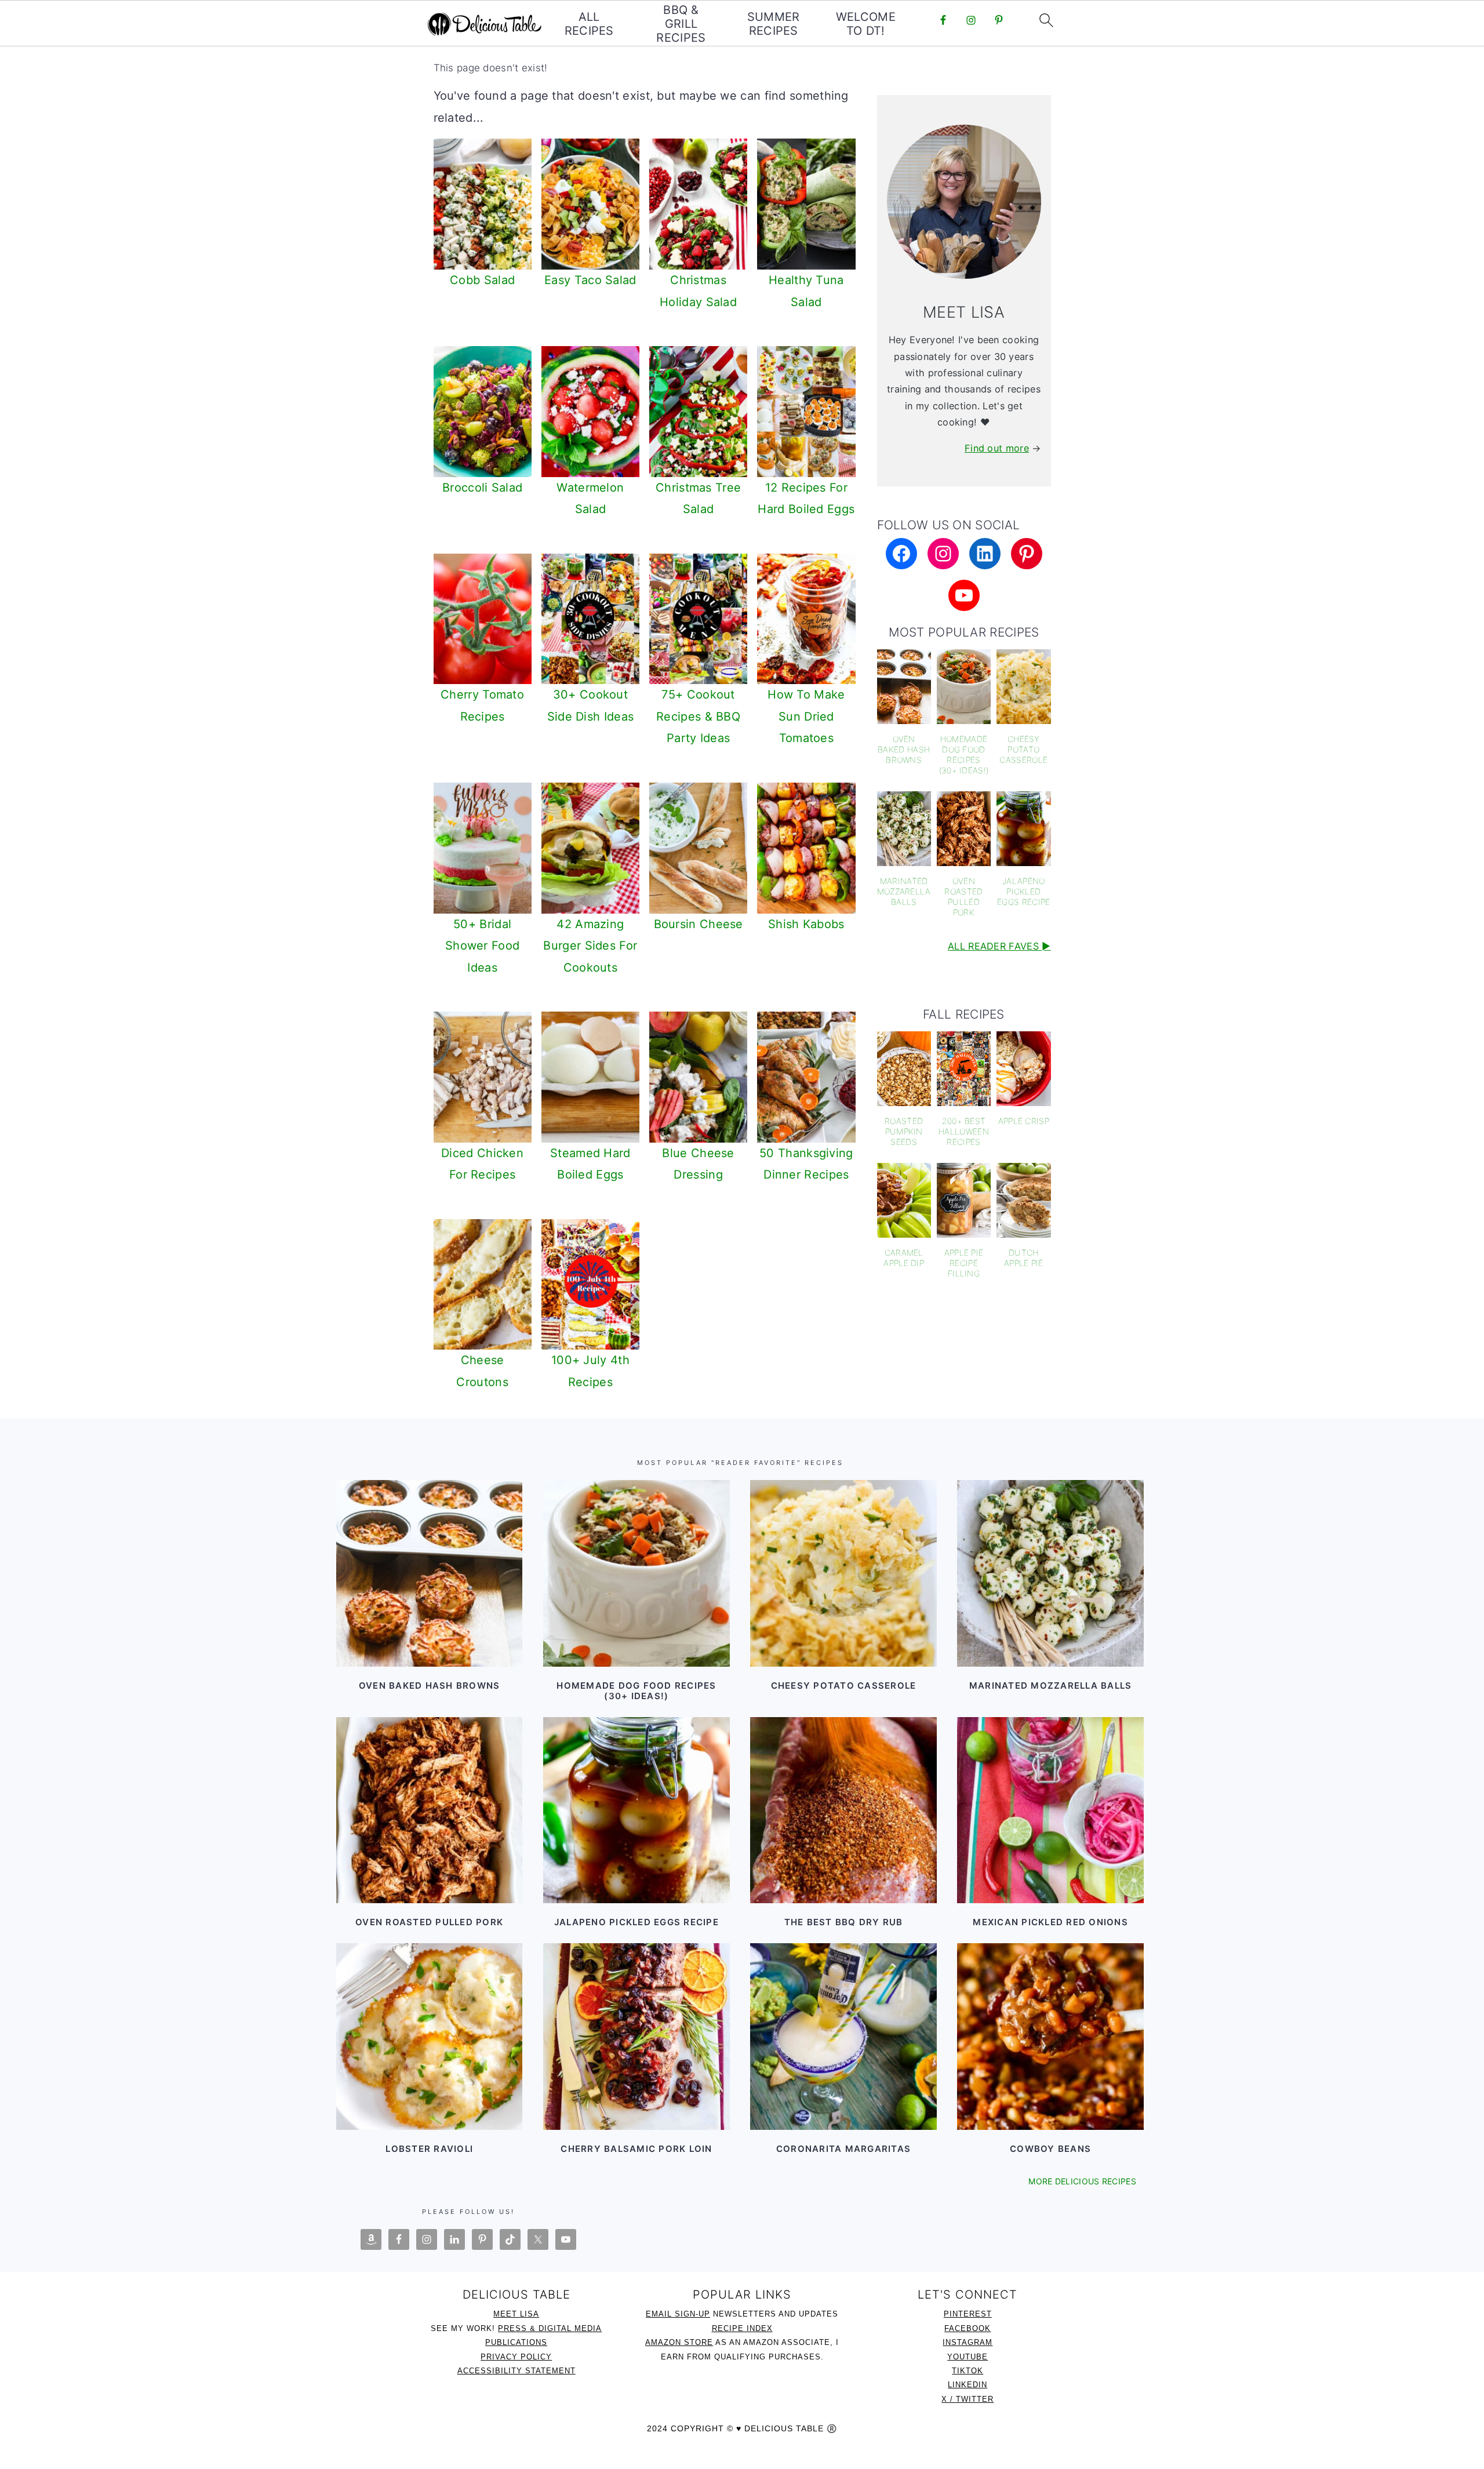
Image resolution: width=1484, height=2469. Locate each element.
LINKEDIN (967, 2385)
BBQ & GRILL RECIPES (681, 24)
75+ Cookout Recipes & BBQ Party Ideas (698, 716)
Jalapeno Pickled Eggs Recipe (636, 1922)
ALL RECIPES (589, 24)
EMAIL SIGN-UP (678, 2314)
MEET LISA (516, 2314)
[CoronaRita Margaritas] (843, 2036)
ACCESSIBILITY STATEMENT (517, 2371)
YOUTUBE (967, 2357)
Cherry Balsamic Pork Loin (636, 2149)
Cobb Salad (482, 280)
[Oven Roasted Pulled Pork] (429, 1810)
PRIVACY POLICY (516, 2357)
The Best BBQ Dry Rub (844, 1922)
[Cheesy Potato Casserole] (843, 1573)
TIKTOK (967, 2371)
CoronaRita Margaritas (843, 2149)
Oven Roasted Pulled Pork (429, 1922)
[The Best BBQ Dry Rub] (843, 1810)
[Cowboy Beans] (1050, 2036)
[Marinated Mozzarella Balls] (1050, 1573)
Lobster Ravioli (429, 2149)
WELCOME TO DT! (866, 24)
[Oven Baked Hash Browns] (429, 1573)
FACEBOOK (967, 2328)
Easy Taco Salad (590, 280)
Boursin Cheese (699, 924)
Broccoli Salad (482, 488)
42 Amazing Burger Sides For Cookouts (590, 946)
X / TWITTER (967, 2399)
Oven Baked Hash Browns (430, 1686)
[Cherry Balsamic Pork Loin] (636, 2036)
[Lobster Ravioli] (429, 2036)
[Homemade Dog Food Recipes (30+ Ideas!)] (636, 1573)
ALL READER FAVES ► (999, 946)
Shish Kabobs (806, 924)
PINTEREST (968, 2314)
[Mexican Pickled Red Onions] (1050, 1810)
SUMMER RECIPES (774, 24)
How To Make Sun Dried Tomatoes (806, 716)
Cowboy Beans (1050, 2149)
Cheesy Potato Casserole (844, 1686)
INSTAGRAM (967, 2342)
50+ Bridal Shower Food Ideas (482, 946)
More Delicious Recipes (1082, 2181)
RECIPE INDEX (742, 2328)
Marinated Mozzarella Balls (1051, 1686)
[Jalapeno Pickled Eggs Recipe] (636, 1810)
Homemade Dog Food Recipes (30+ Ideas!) (636, 1691)
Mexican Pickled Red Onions (1050, 1922)
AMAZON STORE (679, 2342)
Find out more (997, 448)
